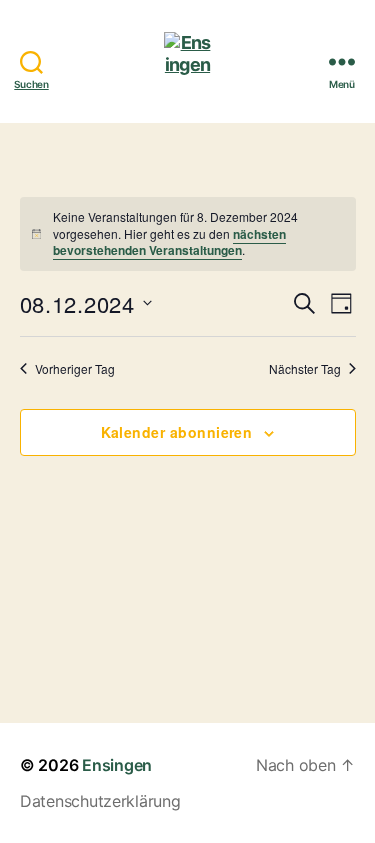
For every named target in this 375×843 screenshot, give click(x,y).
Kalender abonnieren (177, 432)
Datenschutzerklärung (100, 801)
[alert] (188, 234)
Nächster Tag (305, 369)
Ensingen (117, 765)
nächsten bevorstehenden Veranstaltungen (169, 242)
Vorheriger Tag (75, 369)
